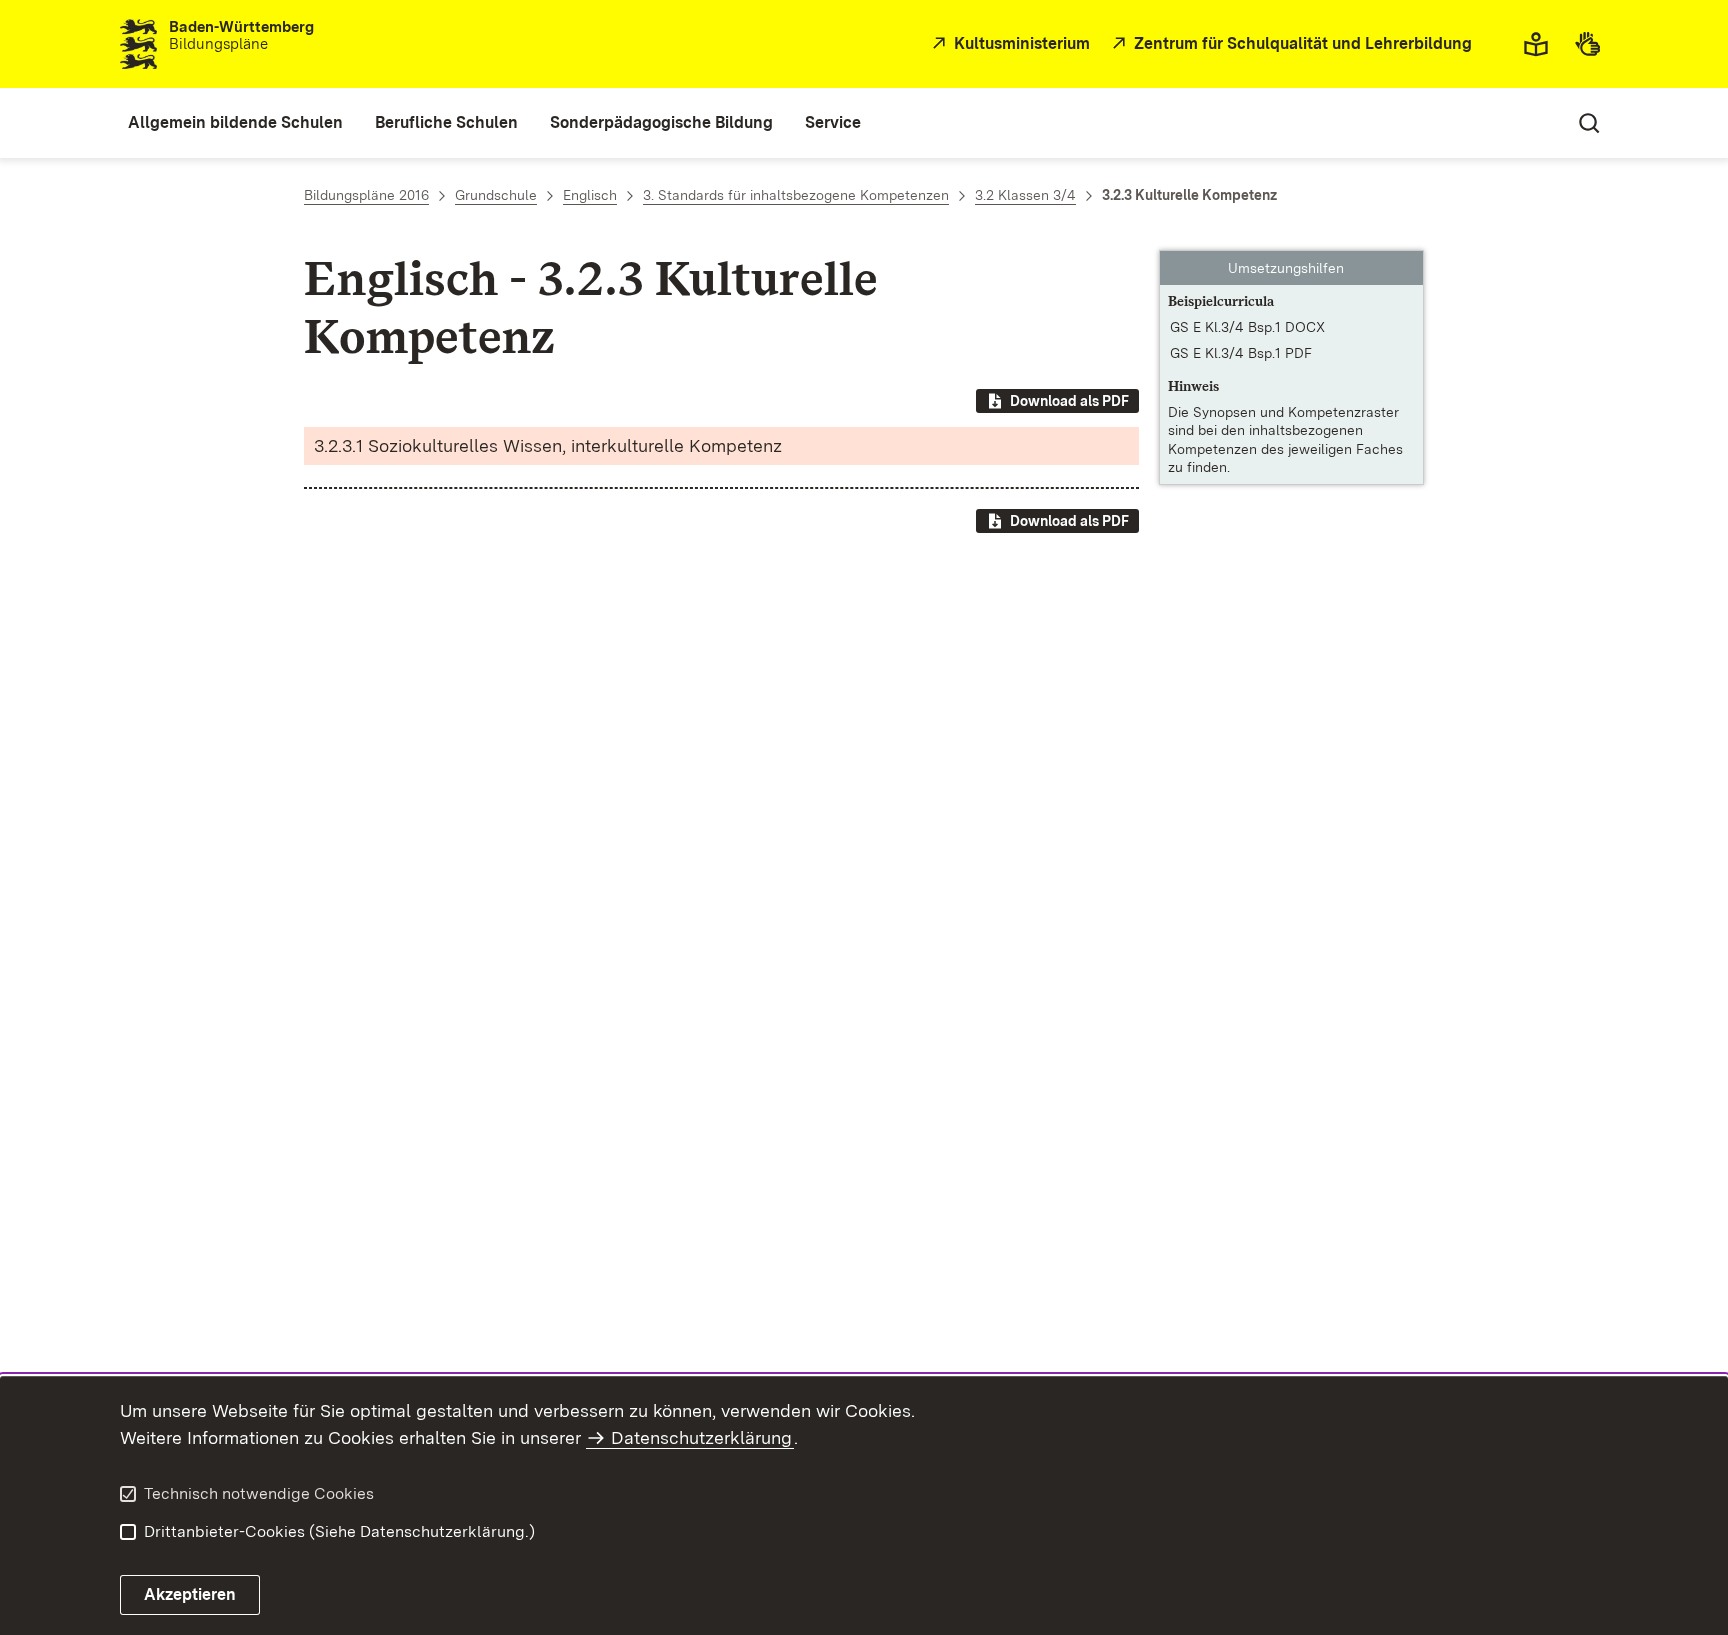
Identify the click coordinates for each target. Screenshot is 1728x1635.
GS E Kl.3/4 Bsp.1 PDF (1241, 353)
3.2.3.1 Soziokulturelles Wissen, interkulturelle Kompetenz (548, 445)
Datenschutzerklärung (701, 1437)
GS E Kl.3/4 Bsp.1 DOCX (1247, 327)
